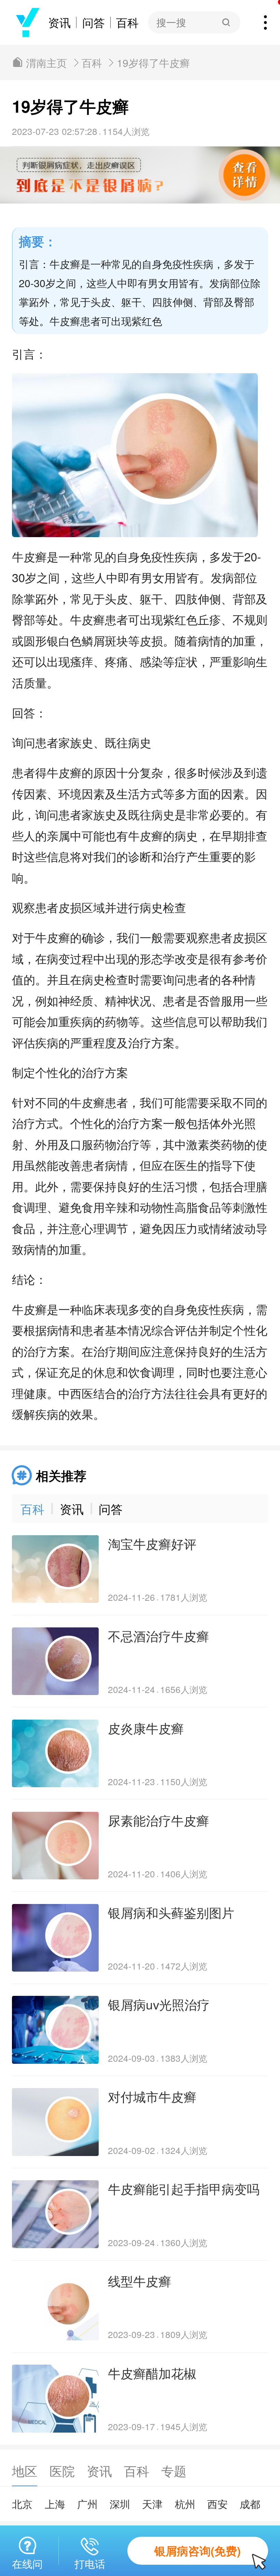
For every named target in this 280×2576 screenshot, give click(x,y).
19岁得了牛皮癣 (153, 62)
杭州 (185, 2504)
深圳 (120, 2504)
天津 (152, 2504)
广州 (87, 2504)
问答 (94, 22)
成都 (250, 2504)
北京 (22, 2504)
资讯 (59, 22)
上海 (55, 2504)
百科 (127, 22)
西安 (218, 2504)
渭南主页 (46, 62)
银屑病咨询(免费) (198, 2551)
